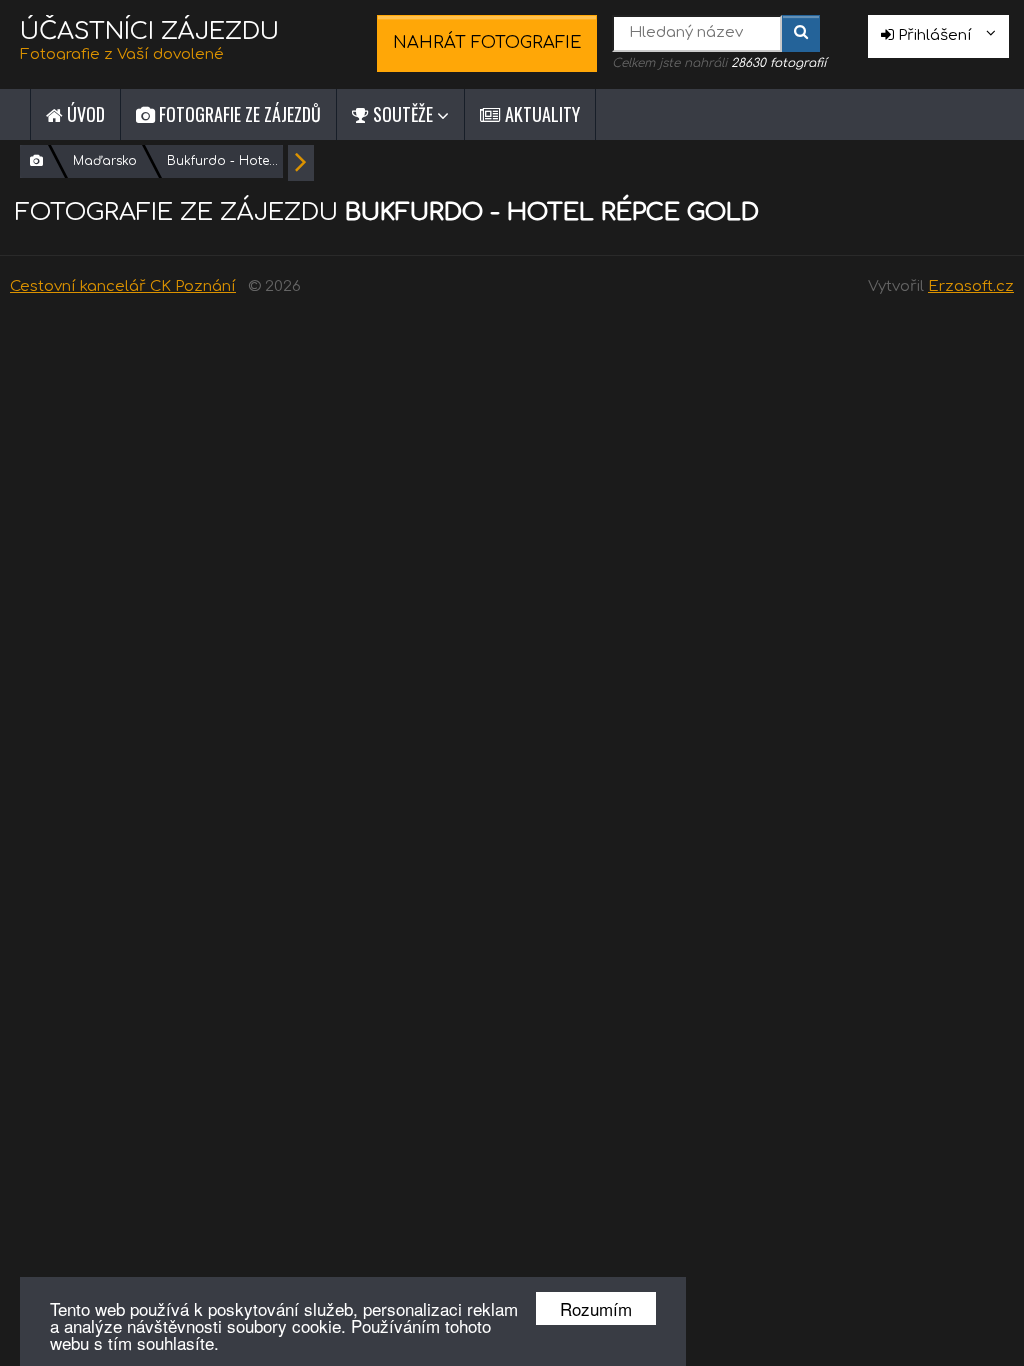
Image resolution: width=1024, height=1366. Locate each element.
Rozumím (596, 1308)
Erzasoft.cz (971, 286)
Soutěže (403, 114)
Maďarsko (105, 161)
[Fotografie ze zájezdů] (36, 161)
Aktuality (540, 114)
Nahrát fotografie (487, 42)
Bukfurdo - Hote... (222, 161)
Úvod (84, 114)
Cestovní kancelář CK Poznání (123, 286)
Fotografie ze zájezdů (238, 114)
